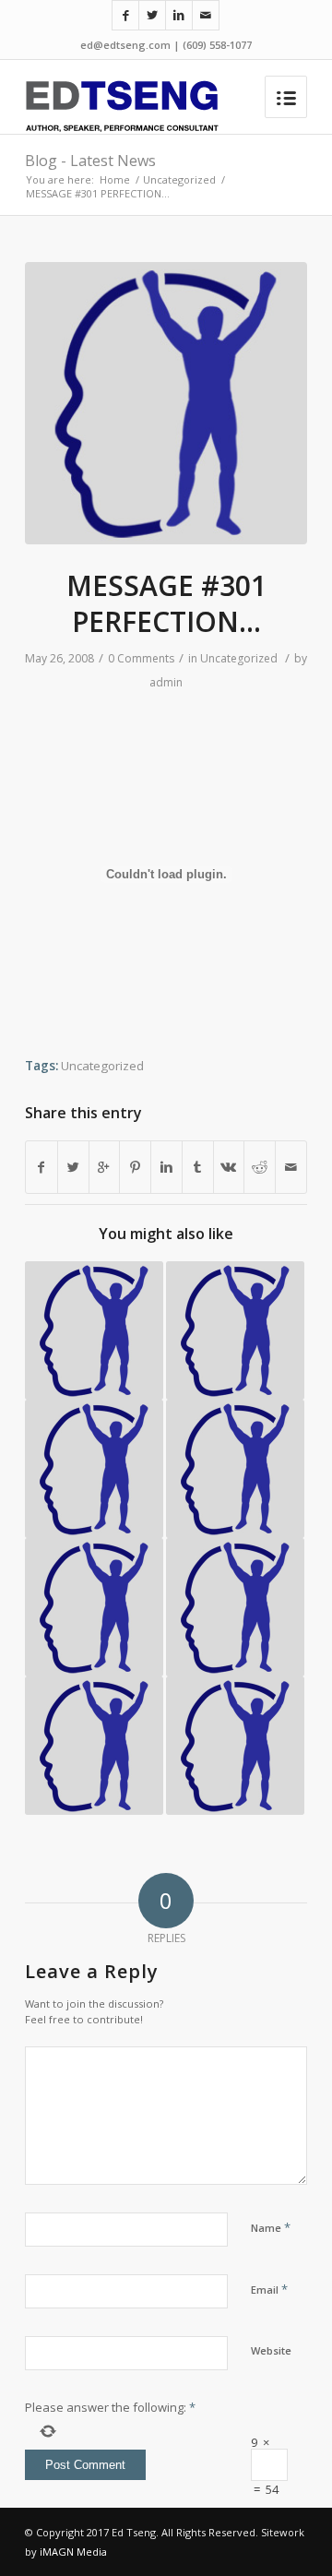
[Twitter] (152, 15)
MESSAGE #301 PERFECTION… (166, 603)
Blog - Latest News (90, 161)
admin (166, 682)
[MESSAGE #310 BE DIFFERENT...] (235, 1746)
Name (271, 2227)
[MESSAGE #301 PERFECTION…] (166, 403)
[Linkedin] (179, 15)
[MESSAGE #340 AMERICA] (235, 1607)
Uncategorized (179, 179)
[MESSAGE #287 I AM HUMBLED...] (94, 1469)
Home (115, 179)
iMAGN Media (73, 2552)
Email (269, 2289)
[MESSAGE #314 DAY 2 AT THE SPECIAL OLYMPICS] (235, 1469)
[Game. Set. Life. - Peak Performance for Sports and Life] (94, 1746)
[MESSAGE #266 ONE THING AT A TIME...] (94, 1607)
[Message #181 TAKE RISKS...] (94, 1330)
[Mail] (206, 15)
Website (271, 2350)
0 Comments (141, 658)
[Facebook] (125, 15)
